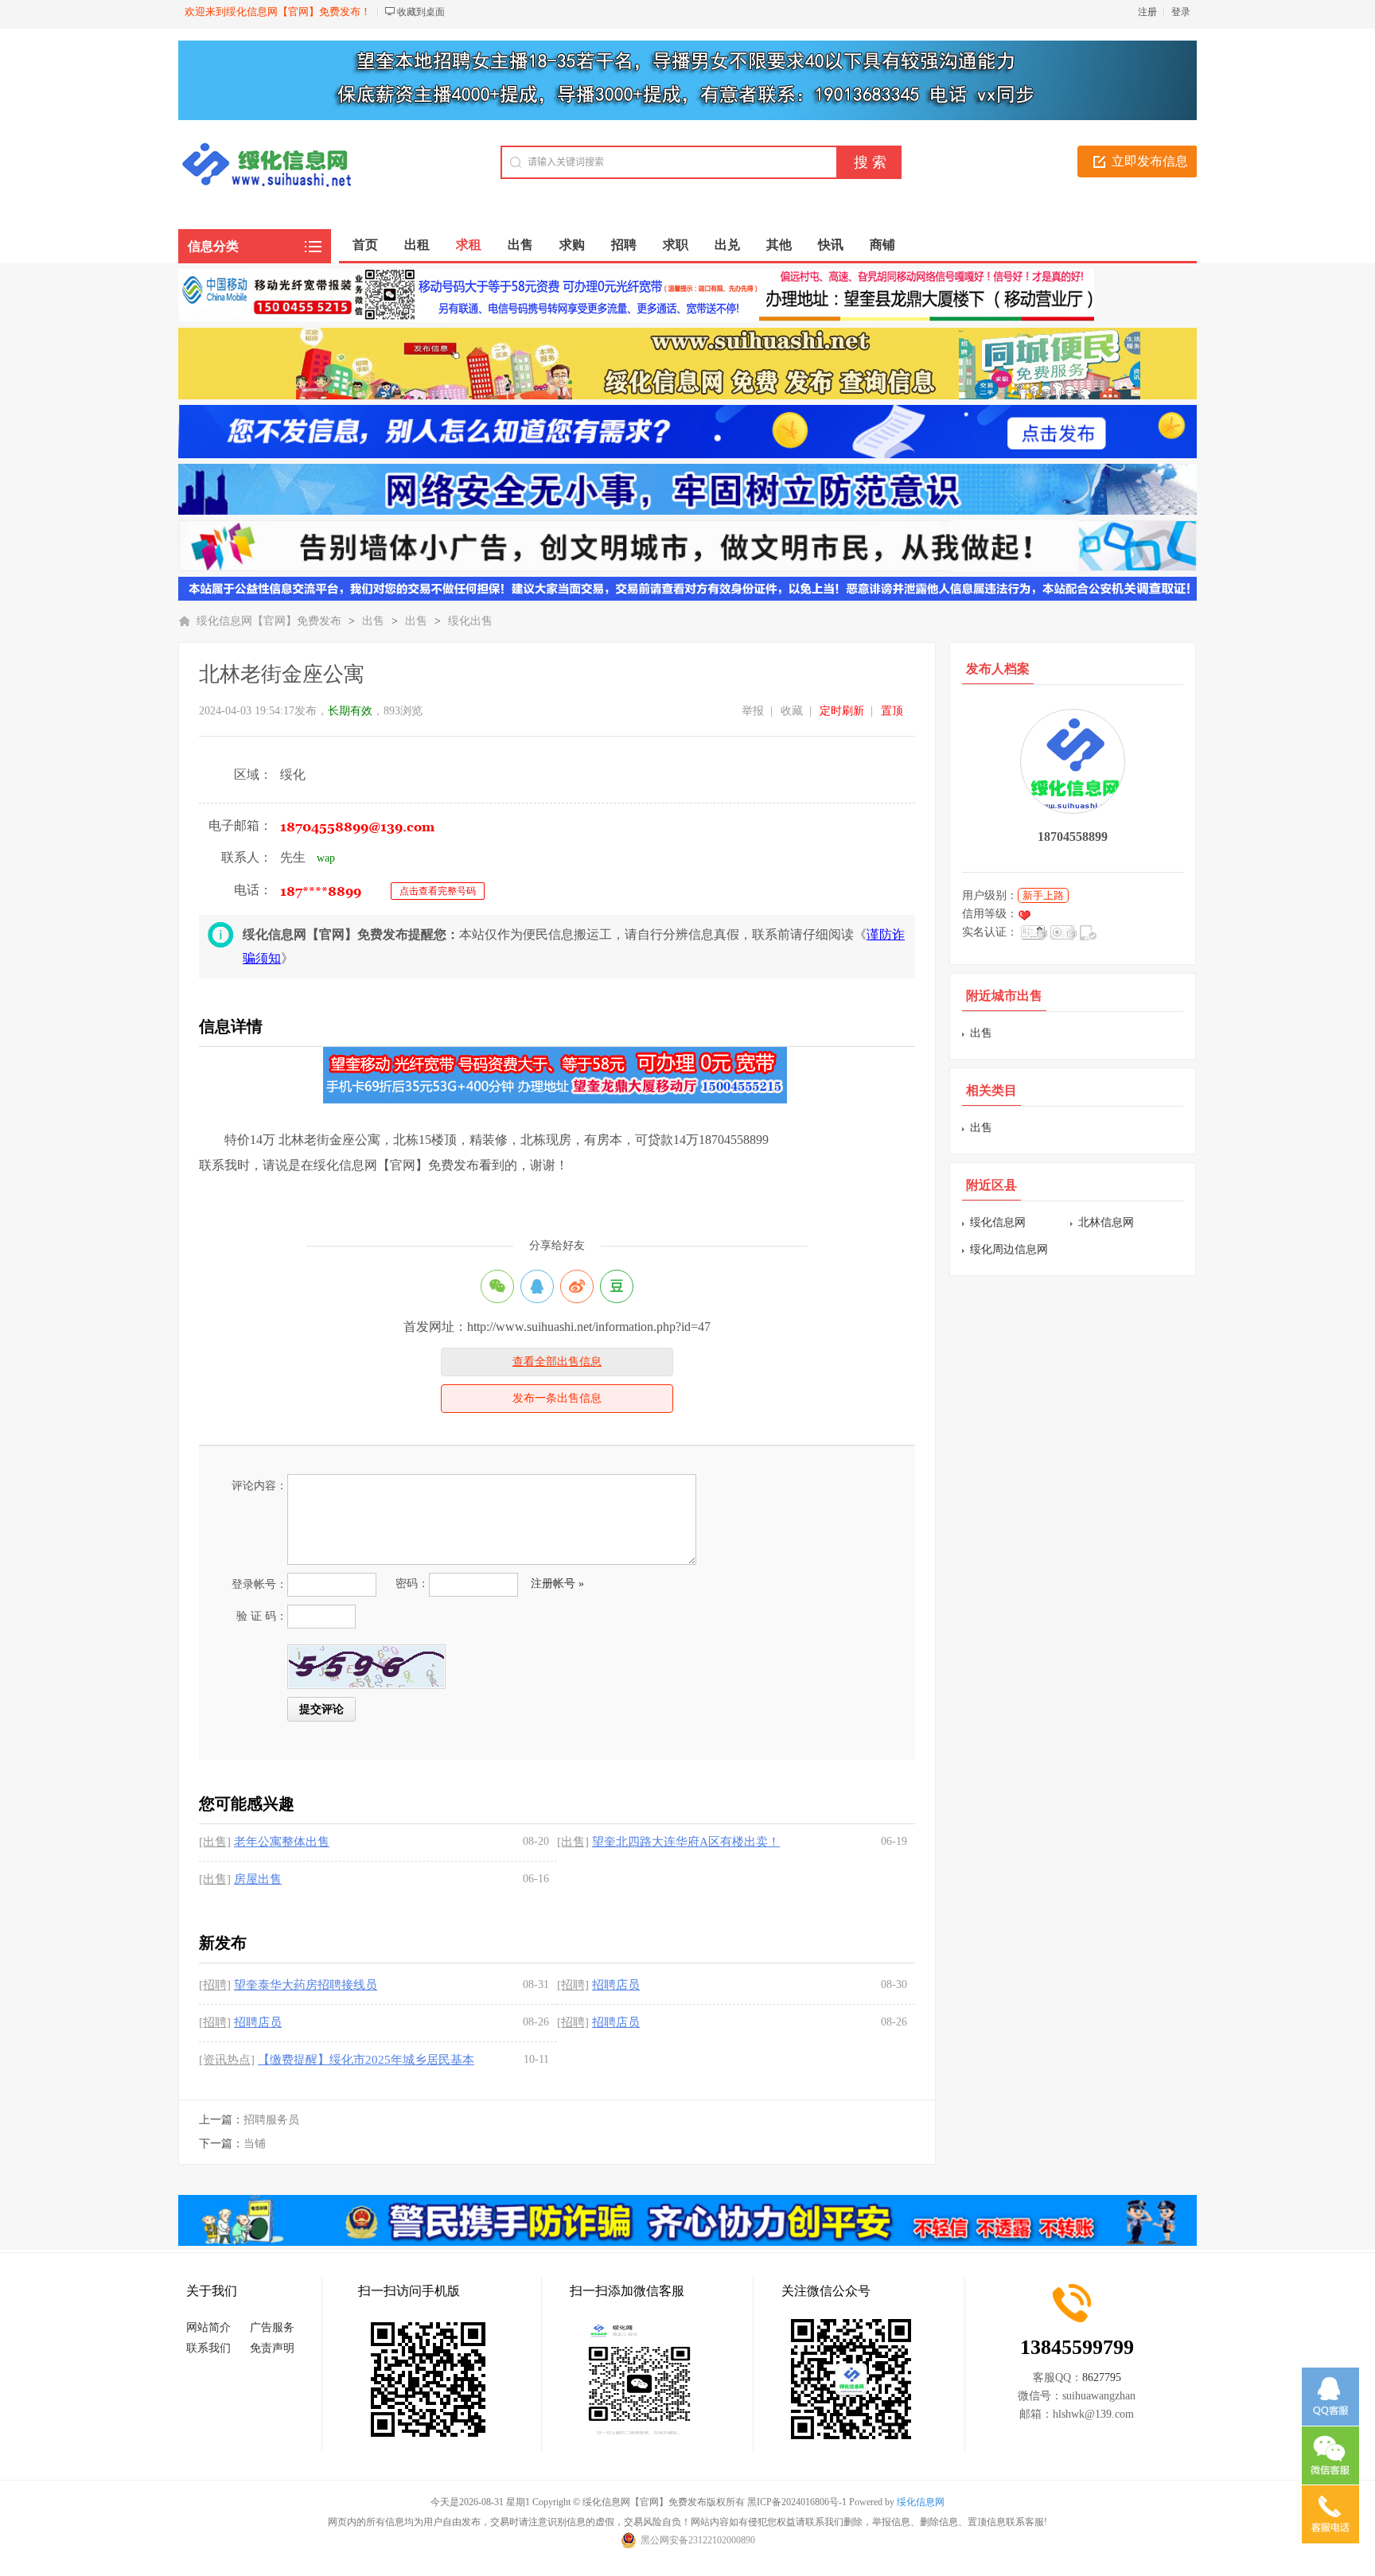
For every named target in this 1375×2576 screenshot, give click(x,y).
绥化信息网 (998, 1222)
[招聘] (215, 1985)
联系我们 (208, 2348)
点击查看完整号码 (438, 891)
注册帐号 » (557, 1584)
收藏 (792, 711)
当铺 (255, 2144)
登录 (1181, 12)
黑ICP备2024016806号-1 (797, 2502)
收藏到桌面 (421, 12)
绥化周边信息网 (1009, 1249)
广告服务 (272, 2327)
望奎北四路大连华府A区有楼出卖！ (686, 1842)
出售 (373, 621)
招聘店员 (616, 1985)
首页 (365, 245)
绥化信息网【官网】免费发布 (269, 621)
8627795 (1102, 2378)
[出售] (215, 1842)
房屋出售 (258, 1879)
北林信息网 (1106, 1222)
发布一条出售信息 (557, 1398)
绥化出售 (470, 621)
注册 (1147, 12)
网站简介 (208, 2327)
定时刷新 (842, 711)
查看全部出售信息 (557, 1362)
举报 (753, 711)
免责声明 (272, 2348)
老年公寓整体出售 (282, 1842)
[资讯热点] (227, 2060)
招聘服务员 (271, 2120)
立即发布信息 (1150, 161)
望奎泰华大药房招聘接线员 (306, 1985)
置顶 (892, 711)
